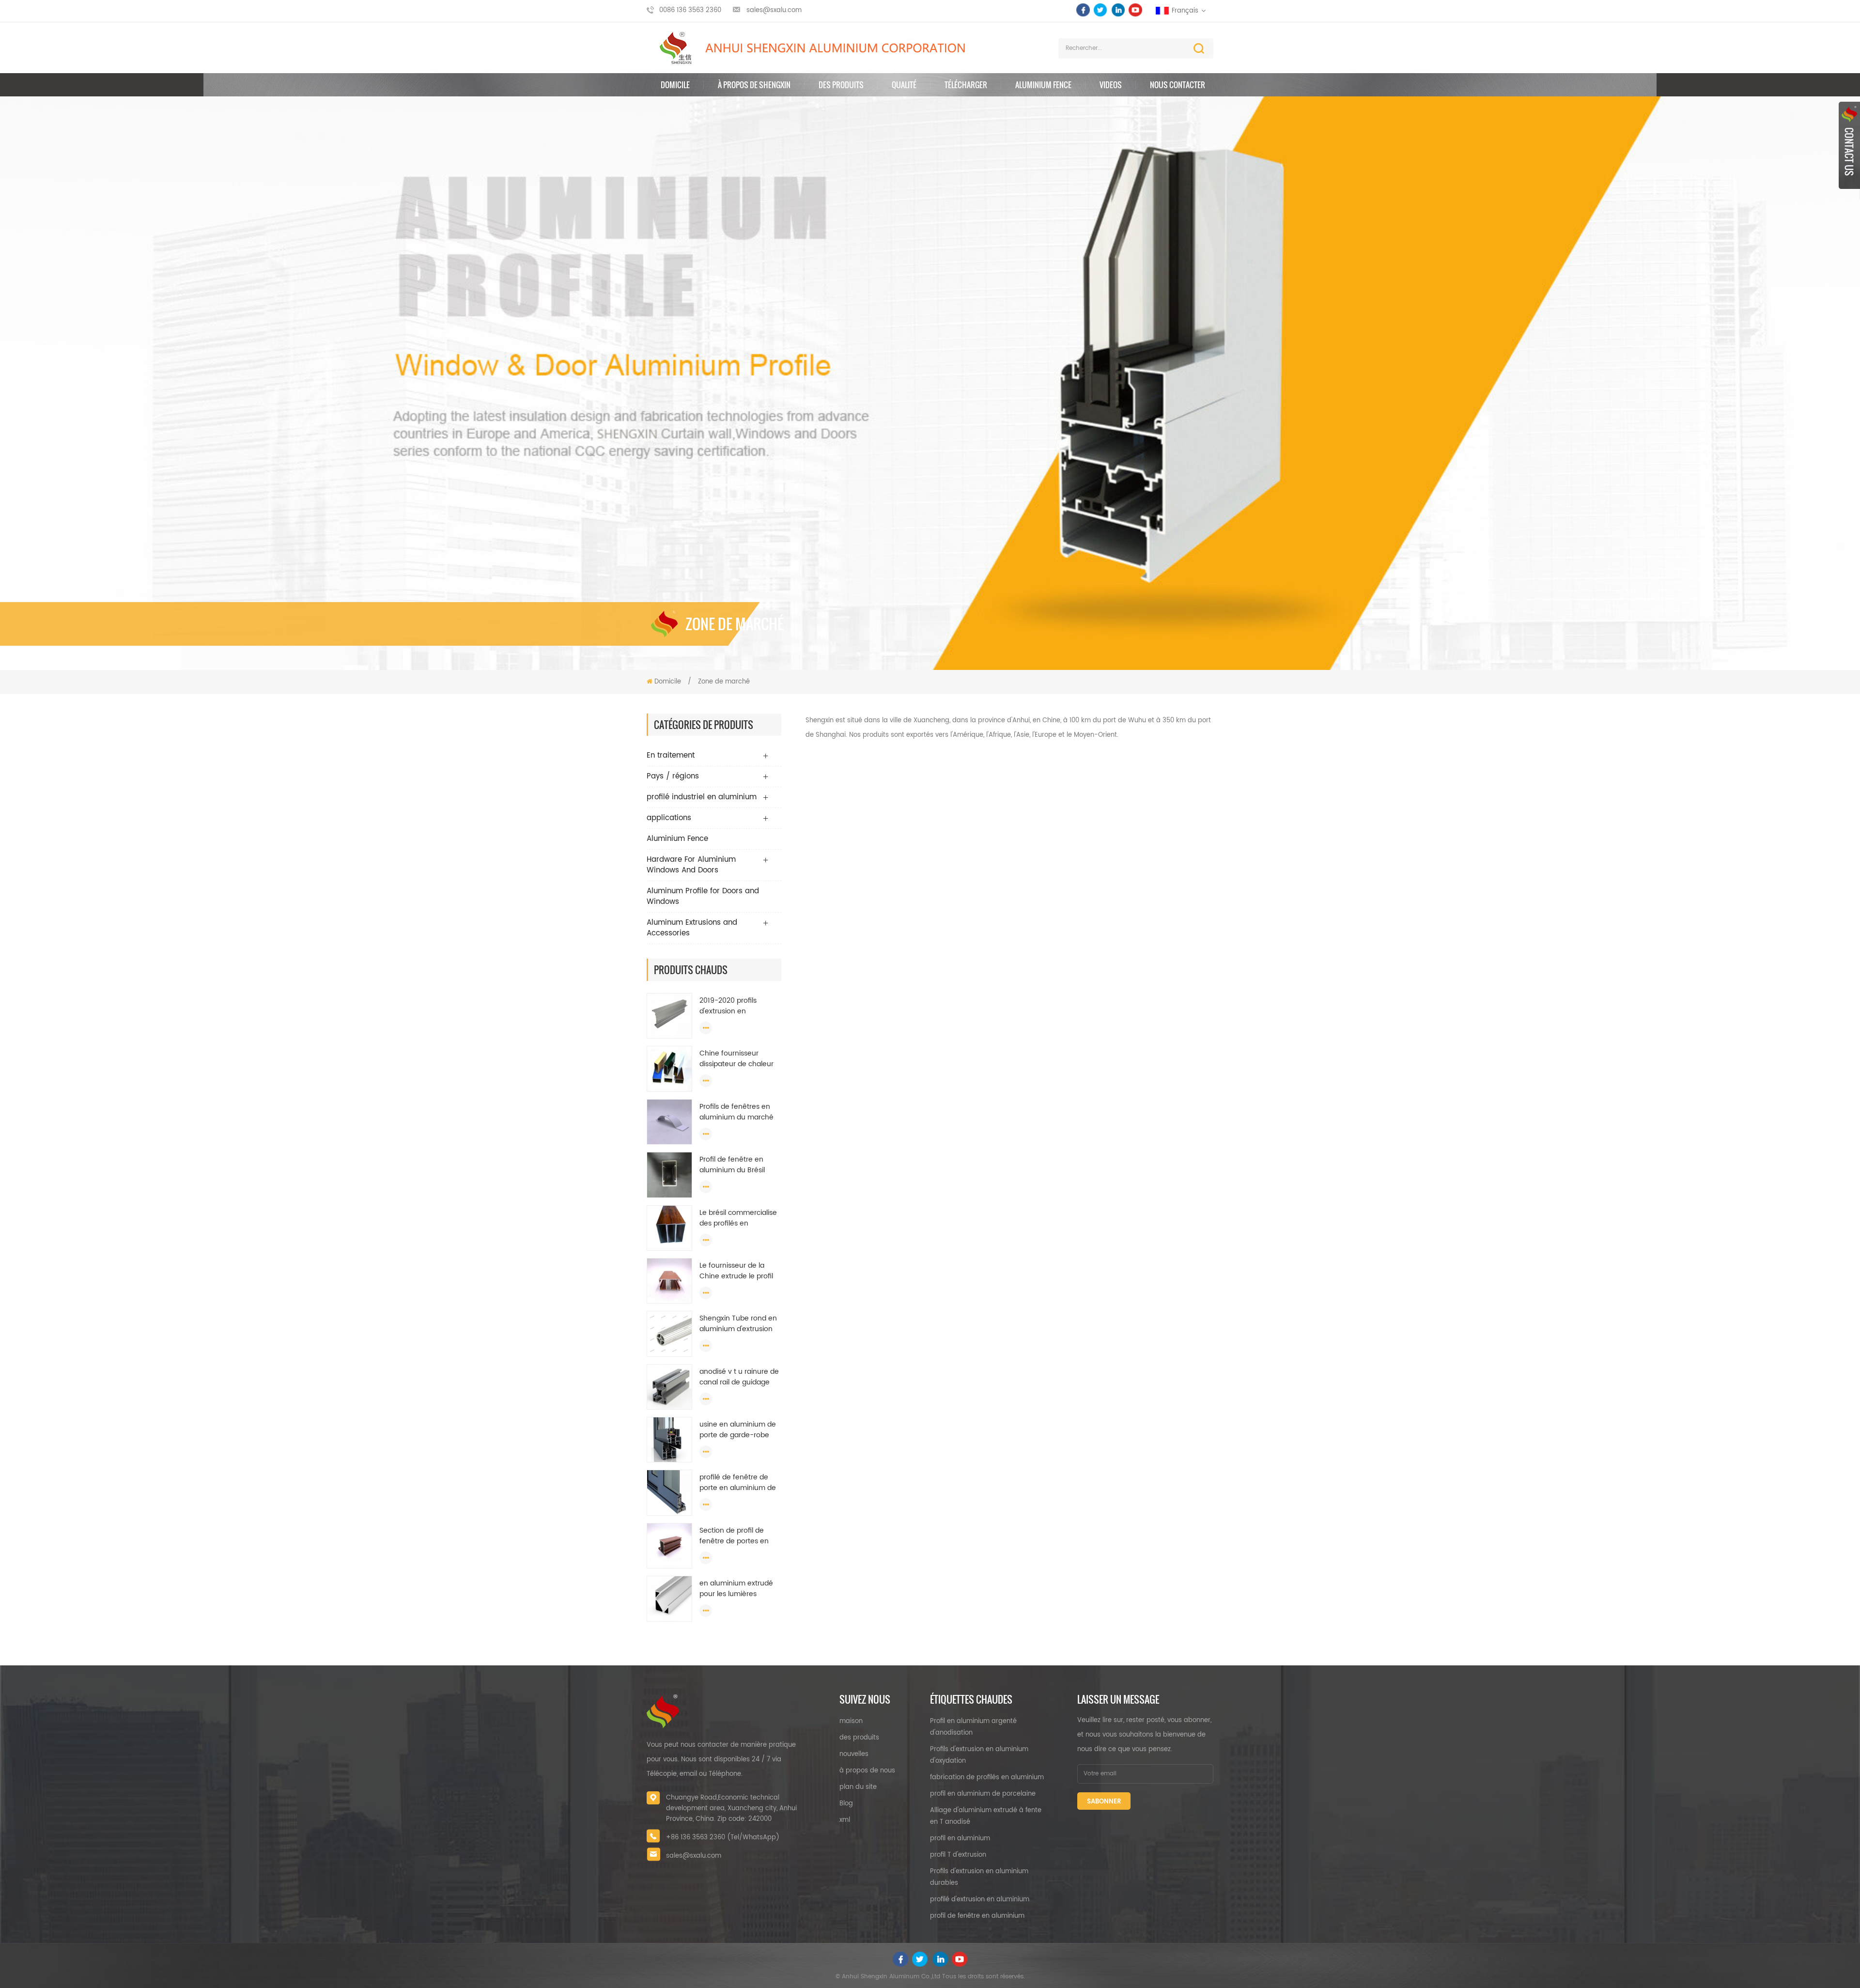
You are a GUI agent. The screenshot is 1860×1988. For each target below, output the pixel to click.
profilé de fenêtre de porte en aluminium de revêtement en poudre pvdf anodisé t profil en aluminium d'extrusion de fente (738, 1483)
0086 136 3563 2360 (690, 10)
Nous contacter (1178, 85)
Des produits (841, 85)
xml (845, 1820)
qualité (904, 85)
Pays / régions (673, 776)
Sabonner (1104, 1802)
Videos (1111, 85)
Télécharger (966, 85)
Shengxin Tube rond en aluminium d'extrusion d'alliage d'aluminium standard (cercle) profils (738, 1324)
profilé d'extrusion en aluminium (980, 1900)
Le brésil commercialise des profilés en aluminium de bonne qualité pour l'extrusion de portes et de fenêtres (740, 1218)
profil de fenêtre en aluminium (977, 1916)
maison (851, 1721)
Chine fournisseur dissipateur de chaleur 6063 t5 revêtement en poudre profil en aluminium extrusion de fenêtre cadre (739, 1059)
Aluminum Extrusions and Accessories (692, 928)
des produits (859, 1738)
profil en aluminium (960, 1839)
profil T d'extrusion (958, 1855)
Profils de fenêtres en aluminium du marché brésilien (736, 1112)
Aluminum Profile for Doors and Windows (703, 896)
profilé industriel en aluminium (702, 797)
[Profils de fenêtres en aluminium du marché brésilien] (669, 1122)
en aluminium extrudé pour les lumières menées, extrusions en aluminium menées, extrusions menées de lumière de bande (737, 1589)
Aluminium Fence (1043, 85)
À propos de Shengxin (754, 85)
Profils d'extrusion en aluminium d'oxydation (979, 1755)
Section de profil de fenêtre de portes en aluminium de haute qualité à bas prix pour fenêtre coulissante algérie (736, 1536)
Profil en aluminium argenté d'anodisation (973, 1727)
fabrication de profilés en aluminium (987, 1778)
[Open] (1849, 145)
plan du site (858, 1787)
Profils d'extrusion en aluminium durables (979, 1877)
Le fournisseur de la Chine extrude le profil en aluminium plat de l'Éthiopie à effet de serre (736, 1271)
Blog (846, 1804)
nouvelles (854, 1754)
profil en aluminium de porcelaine (983, 1794)
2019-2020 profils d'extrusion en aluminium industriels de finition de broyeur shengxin (740, 1006)
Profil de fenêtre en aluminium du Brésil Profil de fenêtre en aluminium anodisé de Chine (737, 1165)
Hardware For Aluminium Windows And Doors (691, 865)
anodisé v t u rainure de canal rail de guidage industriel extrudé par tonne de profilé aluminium (739, 1377)
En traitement (671, 755)
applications (669, 818)
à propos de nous (867, 1771)
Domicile (675, 85)
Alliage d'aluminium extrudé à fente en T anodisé (986, 1816)
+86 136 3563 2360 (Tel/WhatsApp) (723, 1838)
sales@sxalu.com (774, 10)
